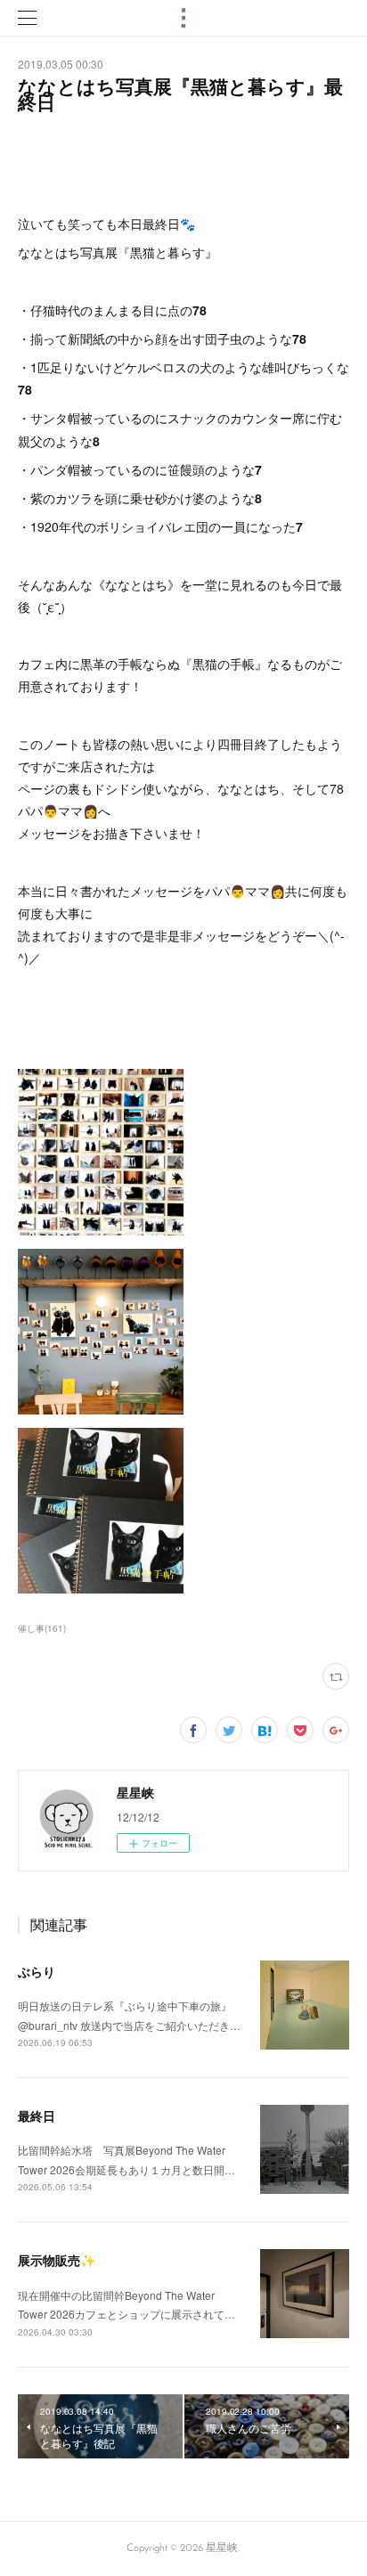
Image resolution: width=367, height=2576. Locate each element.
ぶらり (37, 1971)
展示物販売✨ (57, 2260)
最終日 (37, 2115)
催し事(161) (42, 1628)
